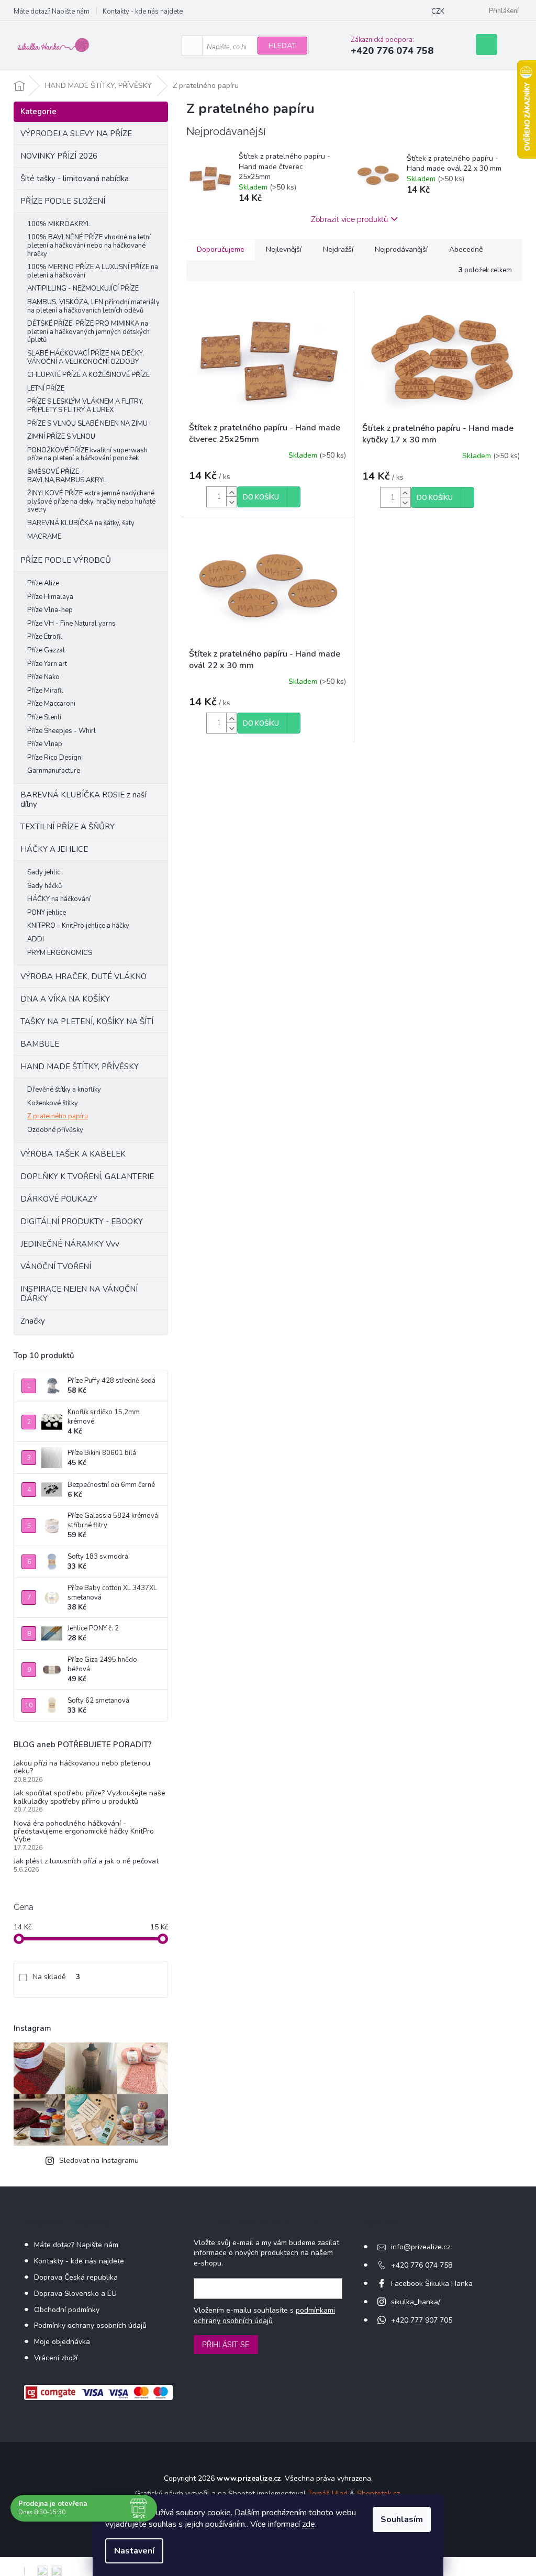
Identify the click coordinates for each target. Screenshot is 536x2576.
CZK (438, 12)
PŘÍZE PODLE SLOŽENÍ (63, 201)
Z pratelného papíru (58, 1116)
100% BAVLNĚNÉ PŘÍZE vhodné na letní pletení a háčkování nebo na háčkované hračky (89, 245)
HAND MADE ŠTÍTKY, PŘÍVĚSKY (80, 1067)
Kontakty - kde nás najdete (143, 12)
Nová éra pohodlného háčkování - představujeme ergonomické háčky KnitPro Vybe (84, 1831)
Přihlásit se (226, 2345)
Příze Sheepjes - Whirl (62, 731)
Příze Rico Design (54, 758)
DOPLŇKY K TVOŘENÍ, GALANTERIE (87, 1176)
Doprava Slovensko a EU (75, 2294)
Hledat (282, 46)
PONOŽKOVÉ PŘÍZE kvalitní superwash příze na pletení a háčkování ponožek (87, 454)
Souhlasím (402, 2519)
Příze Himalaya (50, 597)
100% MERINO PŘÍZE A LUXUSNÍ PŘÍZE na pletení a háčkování (93, 271)
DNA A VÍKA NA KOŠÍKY (65, 999)
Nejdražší (338, 249)
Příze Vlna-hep (50, 610)
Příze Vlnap (45, 744)
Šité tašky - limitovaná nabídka (75, 179)
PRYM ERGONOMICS (60, 953)
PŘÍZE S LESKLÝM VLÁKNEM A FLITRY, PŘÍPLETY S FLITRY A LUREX (85, 406)
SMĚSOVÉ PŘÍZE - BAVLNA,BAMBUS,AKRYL (67, 476)
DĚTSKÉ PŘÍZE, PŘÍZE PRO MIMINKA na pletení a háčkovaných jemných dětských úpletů (88, 332)
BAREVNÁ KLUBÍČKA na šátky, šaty (81, 523)
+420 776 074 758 (422, 2265)
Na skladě (56, 1977)
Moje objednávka (62, 2342)
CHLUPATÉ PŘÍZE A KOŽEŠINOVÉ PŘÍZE (88, 375)
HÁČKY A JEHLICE (54, 849)
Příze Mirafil (45, 691)
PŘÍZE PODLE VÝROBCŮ (66, 560)
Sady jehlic (44, 872)
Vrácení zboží (56, 2358)
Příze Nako (43, 677)
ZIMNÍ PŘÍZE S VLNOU (61, 437)
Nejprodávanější (401, 249)
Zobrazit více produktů (349, 219)
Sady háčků (44, 886)
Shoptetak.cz (378, 2494)
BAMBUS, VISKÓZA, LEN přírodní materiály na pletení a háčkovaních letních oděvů (93, 306)
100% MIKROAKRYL (59, 224)
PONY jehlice (47, 913)
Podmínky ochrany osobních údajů (90, 2325)
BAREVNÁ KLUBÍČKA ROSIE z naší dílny (83, 800)
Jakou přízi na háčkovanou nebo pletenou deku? (82, 1767)
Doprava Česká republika (76, 2277)
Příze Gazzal (46, 650)
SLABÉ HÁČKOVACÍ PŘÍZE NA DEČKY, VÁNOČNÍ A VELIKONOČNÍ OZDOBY (86, 358)
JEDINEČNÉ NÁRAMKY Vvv (70, 1244)
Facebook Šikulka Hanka (432, 2284)
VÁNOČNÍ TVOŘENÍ (56, 1267)
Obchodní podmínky (67, 2310)
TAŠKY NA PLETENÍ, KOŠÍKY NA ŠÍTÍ (87, 1021)
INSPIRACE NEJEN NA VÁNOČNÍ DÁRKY (79, 1294)
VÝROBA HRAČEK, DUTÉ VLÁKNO (83, 976)
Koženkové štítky (53, 1103)
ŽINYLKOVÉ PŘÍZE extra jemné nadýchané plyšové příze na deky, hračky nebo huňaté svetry (91, 501)
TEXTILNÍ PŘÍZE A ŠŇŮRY (68, 827)
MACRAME (44, 537)
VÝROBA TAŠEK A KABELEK (73, 1154)
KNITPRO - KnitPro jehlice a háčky (78, 926)
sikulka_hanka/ (416, 2302)
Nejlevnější (284, 249)
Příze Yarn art (47, 664)
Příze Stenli (44, 717)
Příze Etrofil (45, 637)
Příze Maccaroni (51, 704)
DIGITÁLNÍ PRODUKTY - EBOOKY (82, 1222)
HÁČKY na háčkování (59, 899)
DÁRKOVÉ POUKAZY (59, 1199)
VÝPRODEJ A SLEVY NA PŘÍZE (76, 134)
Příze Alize (43, 583)
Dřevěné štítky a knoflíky (64, 1090)
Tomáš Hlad (328, 2494)
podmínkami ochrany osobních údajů (264, 2316)
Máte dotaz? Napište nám (52, 12)
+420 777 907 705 (422, 2320)
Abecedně (466, 249)
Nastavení (134, 2551)
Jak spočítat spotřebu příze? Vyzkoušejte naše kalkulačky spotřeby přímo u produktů (90, 1797)
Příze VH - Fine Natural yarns (71, 624)
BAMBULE (40, 1044)
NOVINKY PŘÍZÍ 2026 (59, 156)
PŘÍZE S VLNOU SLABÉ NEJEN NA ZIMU (87, 424)
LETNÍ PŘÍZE (46, 388)
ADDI (36, 939)
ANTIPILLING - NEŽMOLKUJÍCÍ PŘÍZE (83, 288)
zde (309, 2524)
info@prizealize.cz (421, 2247)
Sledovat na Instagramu (99, 2161)
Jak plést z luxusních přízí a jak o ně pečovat (86, 1861)
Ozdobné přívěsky (55, 1130)
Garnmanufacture (54, 771)
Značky (33, 1321)
